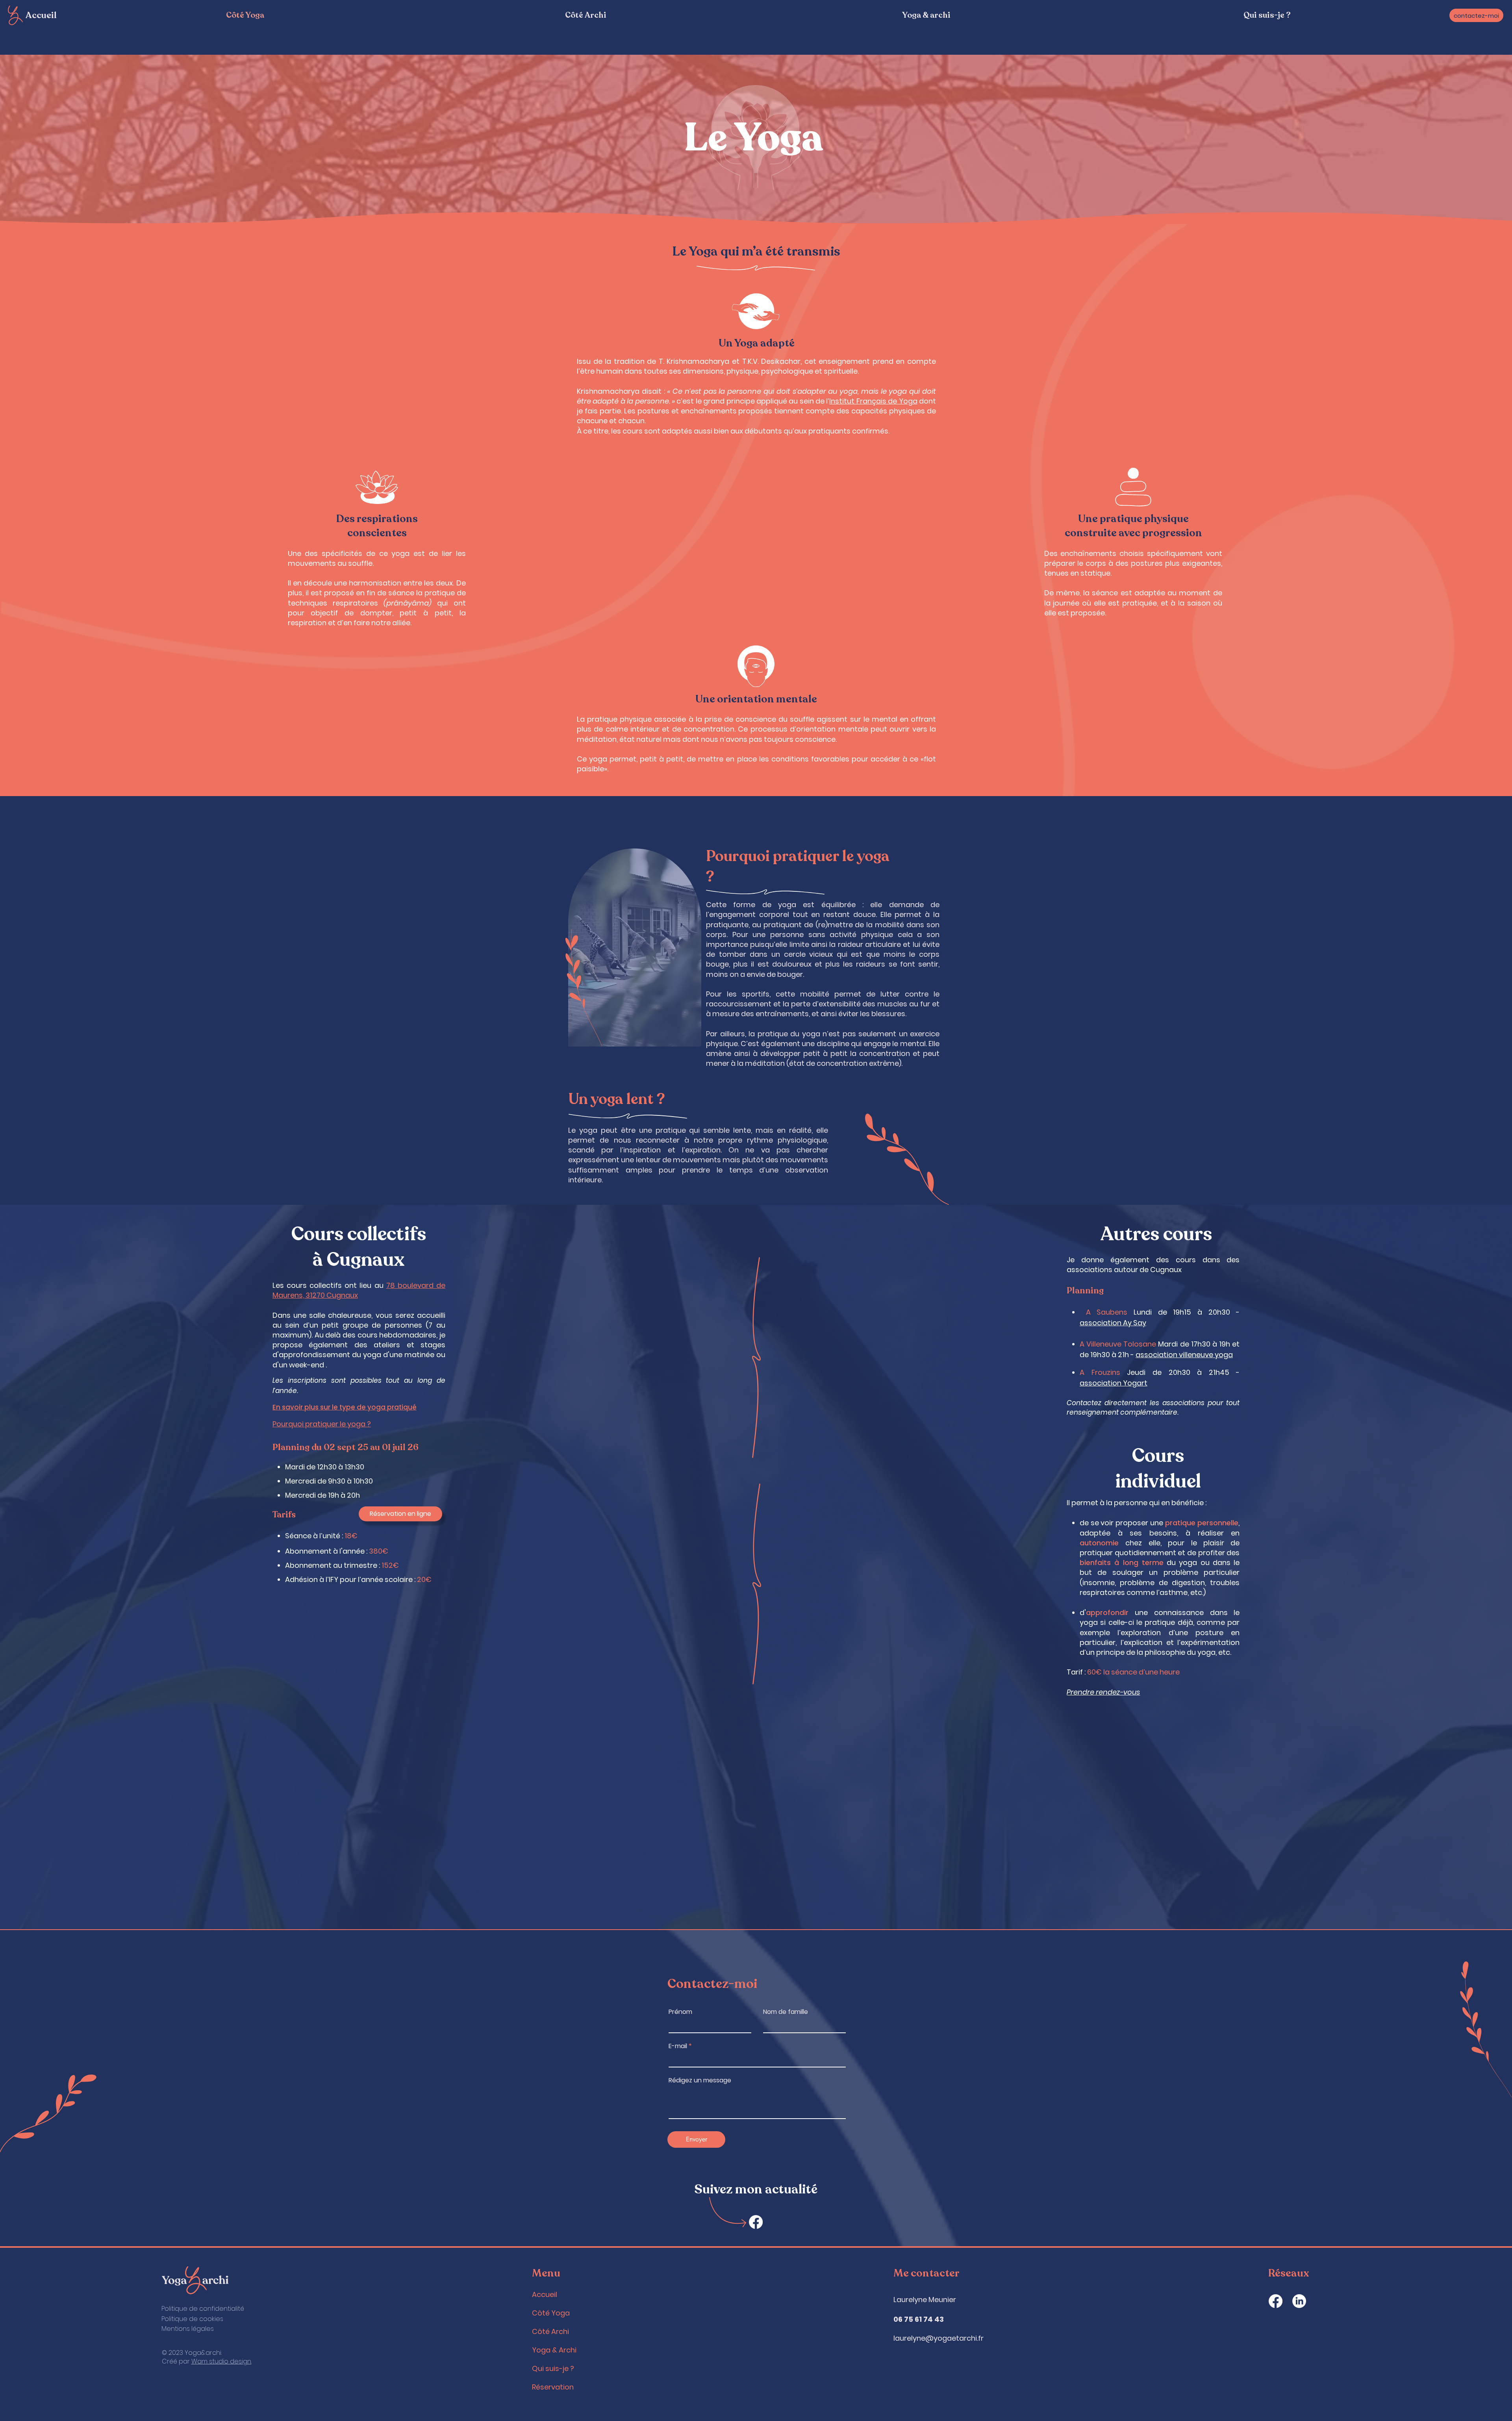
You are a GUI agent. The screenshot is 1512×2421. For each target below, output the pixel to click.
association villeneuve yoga (1184, 1355)
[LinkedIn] (1299, 2301)
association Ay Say (1113, 1323)
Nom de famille (786, 2012)
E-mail (678, 2046)
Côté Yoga (551, 2313)
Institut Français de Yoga (873, 401)
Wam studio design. (221, 2361)
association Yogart (1114, 1383)
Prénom (680, 2012)
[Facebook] (756, 2222)
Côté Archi (550, 2331)
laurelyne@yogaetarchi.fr (939, 2338)
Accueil (41, 15)
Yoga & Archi (554, 2350)
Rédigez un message (700, 2080)
